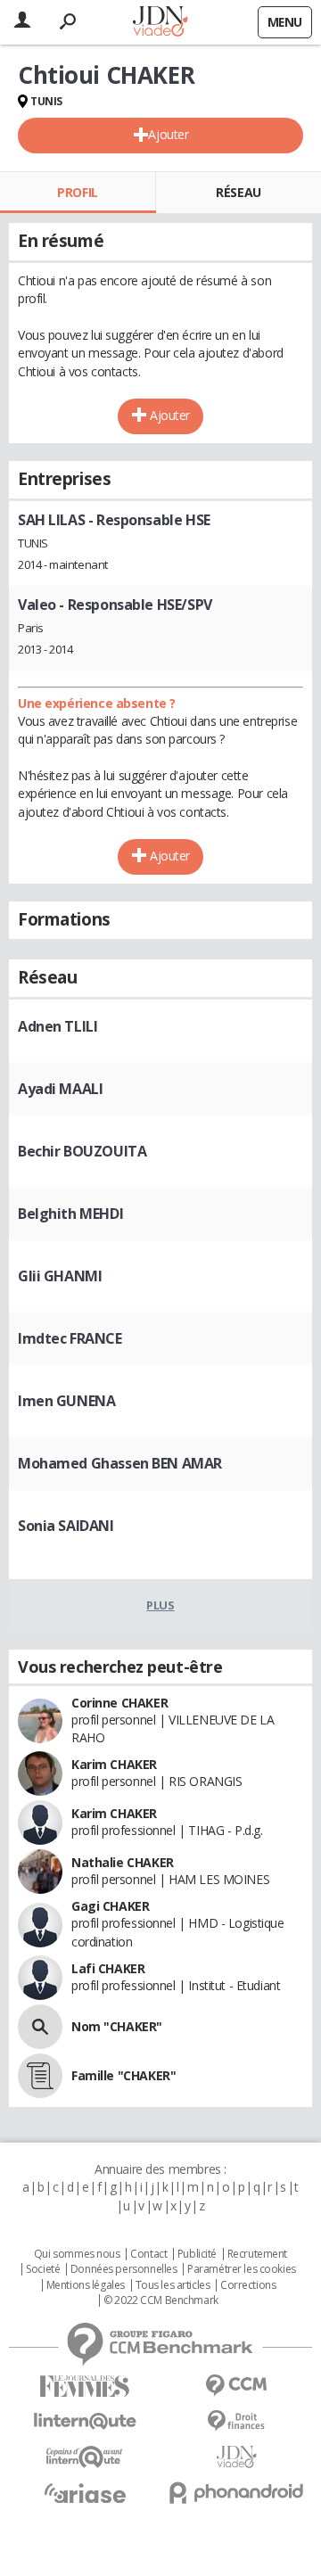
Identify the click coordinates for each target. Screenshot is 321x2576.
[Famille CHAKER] (40, 2076)
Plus (160, 1605)
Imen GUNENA (66, 1401)
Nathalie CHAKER (123, 1862)
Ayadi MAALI (60, 1089)
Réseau (238, 192)
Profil (77, 192)
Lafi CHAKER (108, 1968)
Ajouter (168, 134)
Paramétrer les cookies (242, 2269)
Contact (148, 2254)
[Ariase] (85, 2493)
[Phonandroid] (236, 2493)
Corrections (248, 2285)
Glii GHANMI (60, 1276)
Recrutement (257, 2254)
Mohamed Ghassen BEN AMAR (120, 1463)
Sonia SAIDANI (66, 1526)
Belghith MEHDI (70, 1214)
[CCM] (236, 2386)
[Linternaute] (85, 2421)
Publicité (197, 2254)
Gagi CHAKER (110, 1906)
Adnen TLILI (58, 1026)
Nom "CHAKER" (117, 2026)
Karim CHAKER (114, 1764)
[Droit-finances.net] (236, 2421)
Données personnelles (124, 2269)
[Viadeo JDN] (236, 2457)
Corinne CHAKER (119, 1703)
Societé (43, 2269)
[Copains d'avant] (85, 2457)
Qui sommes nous (77, 2254)
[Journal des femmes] (85, 2387)
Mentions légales (86, 2285)
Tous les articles (173, 2285)
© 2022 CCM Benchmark (161, 2300)
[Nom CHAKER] (40, 2027)
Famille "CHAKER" (123, 2075)
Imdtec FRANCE (70, 1338)
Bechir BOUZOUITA (82, 1151)
